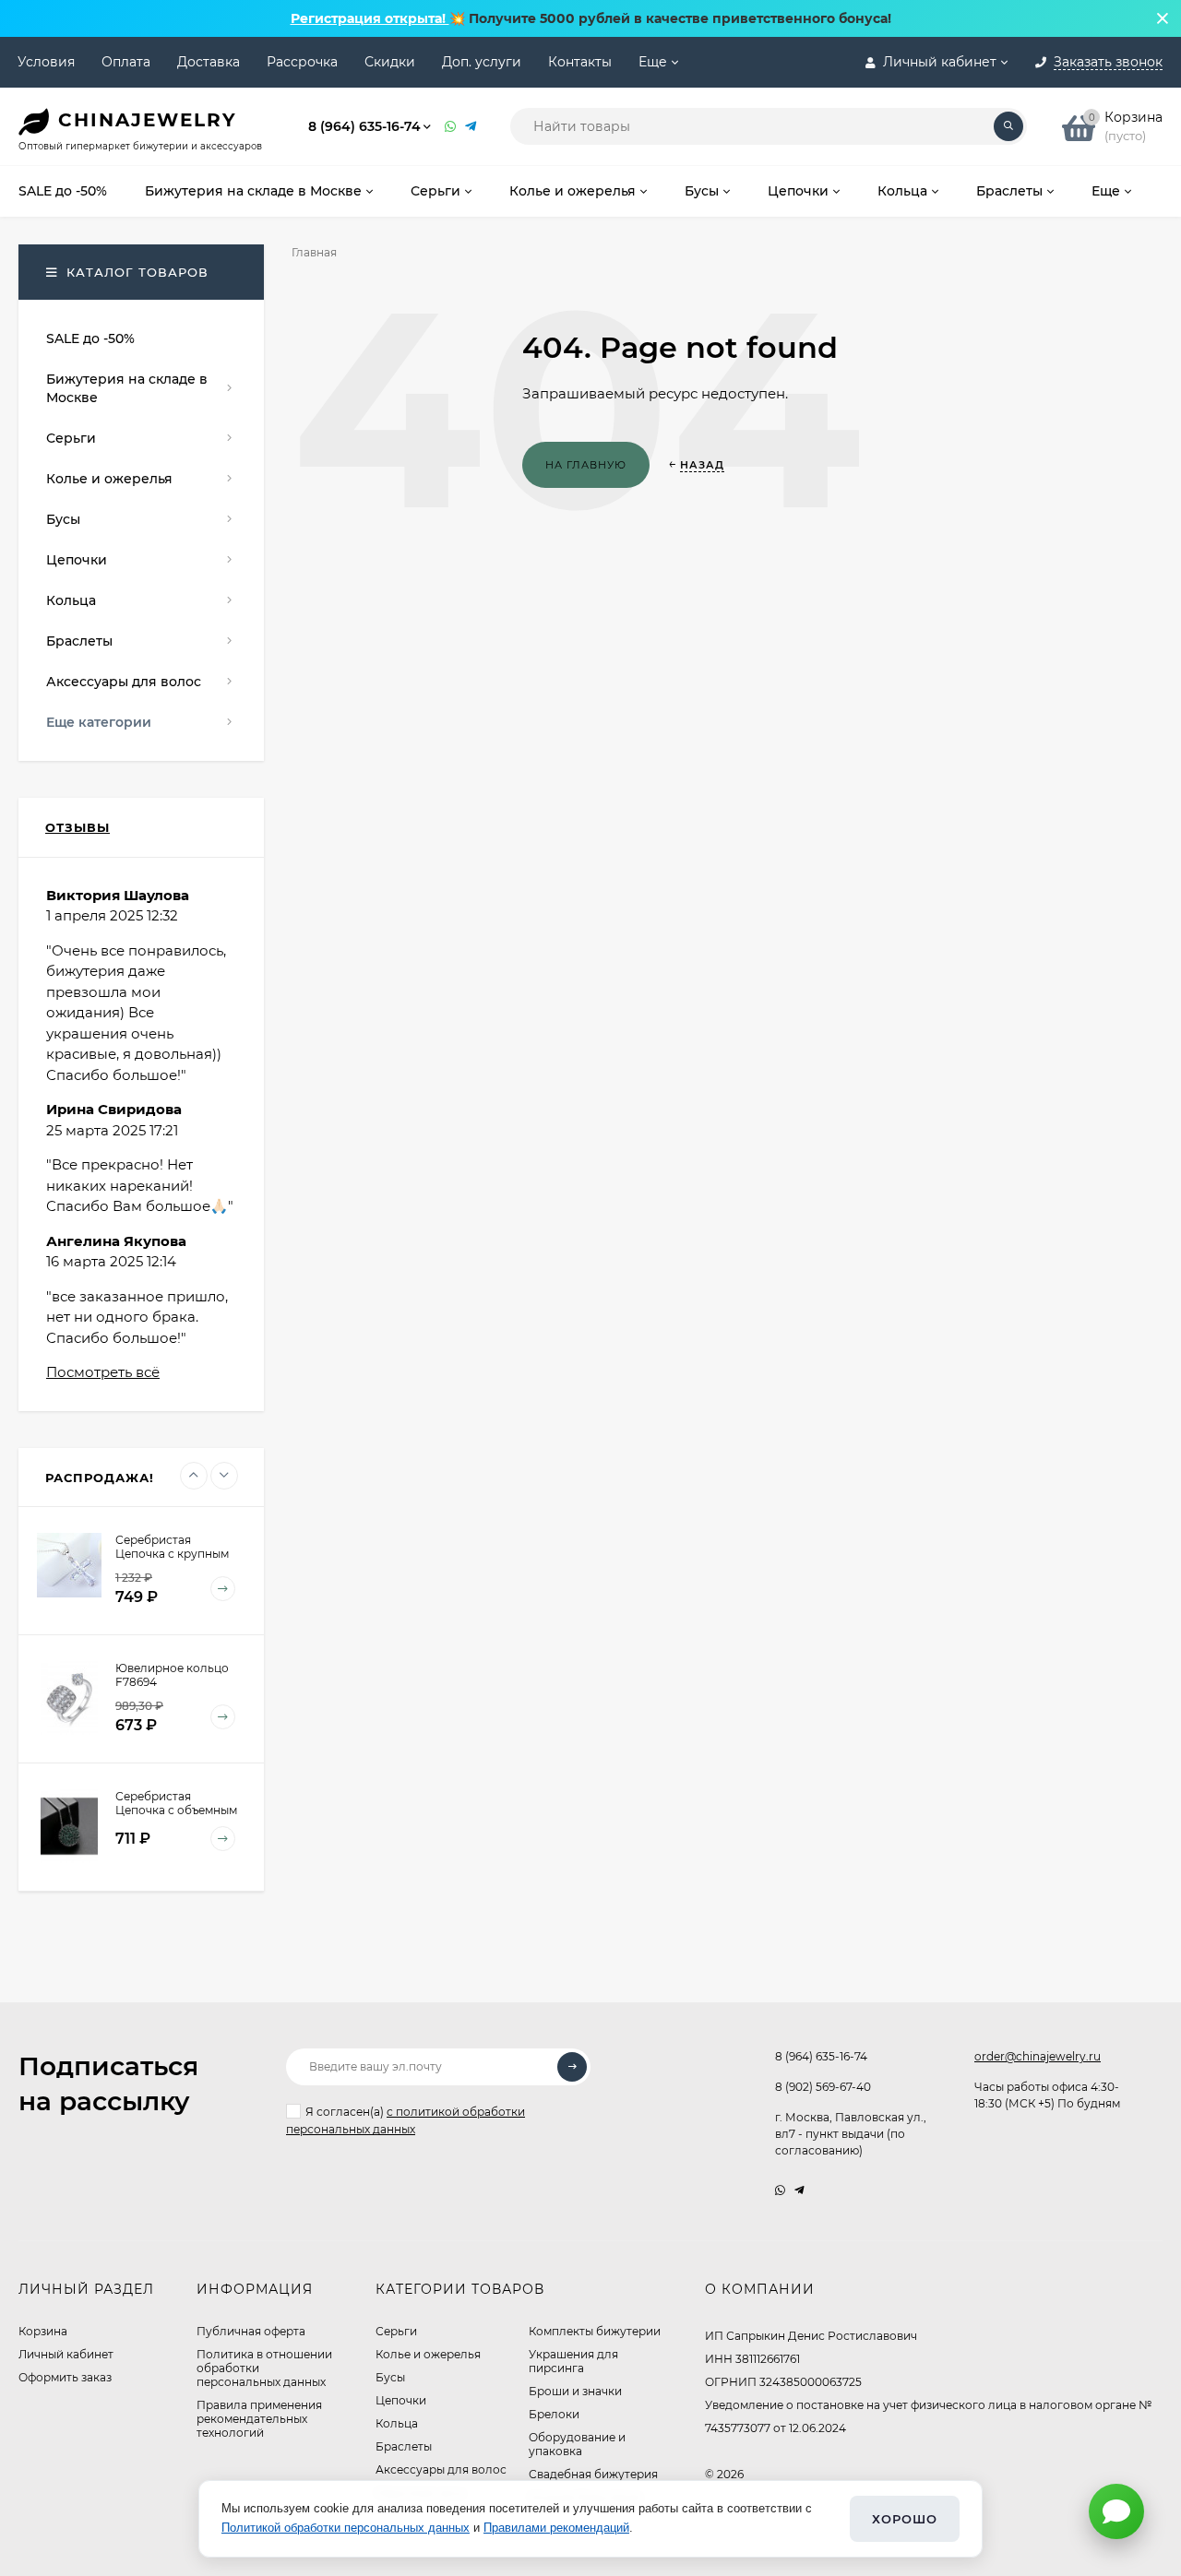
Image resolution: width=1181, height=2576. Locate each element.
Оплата (126, 62)
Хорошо (905, 2519)
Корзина (43, 2331)
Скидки (390, 62)
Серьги (396, 2331)
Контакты (580, 62)
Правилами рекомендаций (556, 2528)
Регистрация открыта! (370, 18)
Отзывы (78, 827)
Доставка (209, 62)
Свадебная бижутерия (593, 2474)
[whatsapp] (780, 2190)
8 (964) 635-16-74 (364, 126)
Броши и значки (575, 2391)
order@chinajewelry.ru (1038, 2056)
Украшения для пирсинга (573, 2361)
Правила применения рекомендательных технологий (259, 2419)
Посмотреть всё (103, 1372)
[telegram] (799, 2190)
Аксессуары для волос (441, 2469)
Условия (46, 62)
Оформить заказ (65, 2377)
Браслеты (404, 2446)
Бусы (390, 2377)
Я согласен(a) (406, 2120)
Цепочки (401, 2400)
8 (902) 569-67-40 (823, 2087)
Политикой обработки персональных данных (346, 2528)
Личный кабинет (66, 2354)
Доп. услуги (482, 62)
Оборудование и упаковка (577, 2444)
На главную (586, 465)
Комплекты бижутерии (595, 2331)
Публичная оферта (251, 2331)
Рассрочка (302, 62)
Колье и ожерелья (428, 2354)
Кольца (397, 2423)
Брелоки (554, 2414)
